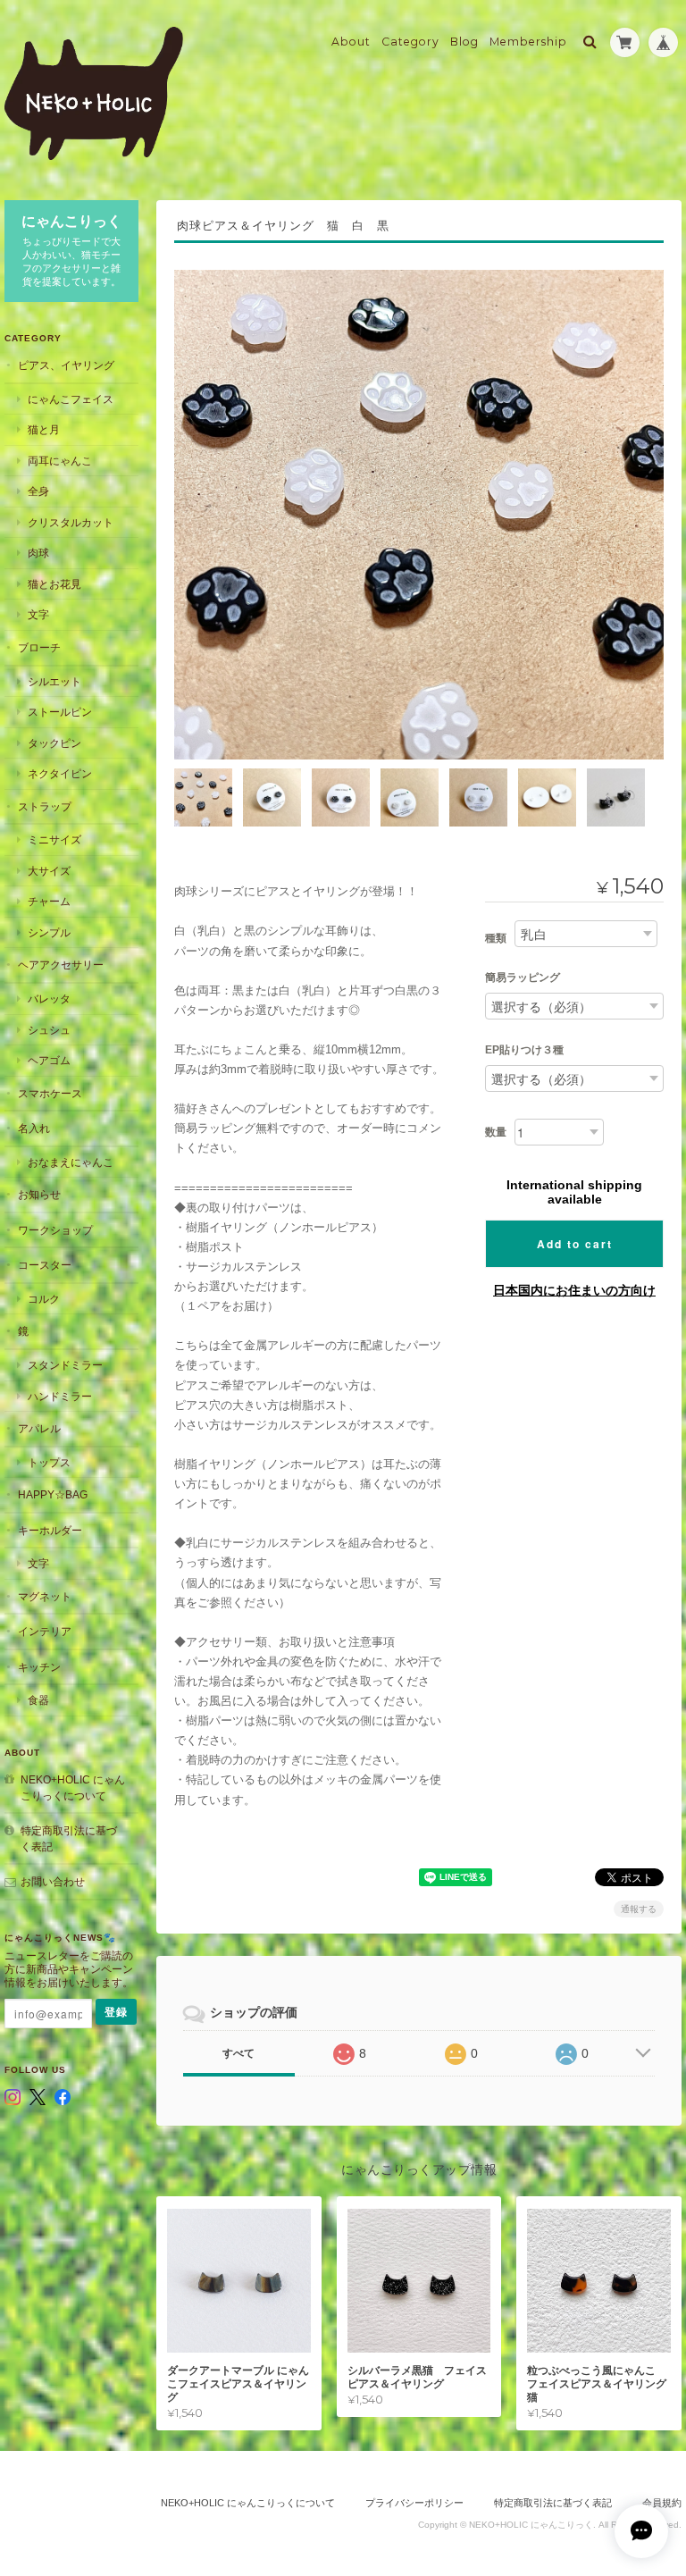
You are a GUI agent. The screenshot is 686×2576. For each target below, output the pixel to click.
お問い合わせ (53, 1881)
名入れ (34, 1128)
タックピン (54, 743)
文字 (38, 614)
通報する (639, 1909)
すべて (238, 2053)
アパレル (39, 1428)
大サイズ (49, 871)
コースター (45, 1265)
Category (410, 42)
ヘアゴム (49, 1060)
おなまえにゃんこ (71, 1162)
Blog (464, 42)
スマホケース (50, 1093)
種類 (496, 938)
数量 (496, 1132)
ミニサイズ (54, 839)
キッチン (39, 1667)
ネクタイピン (60, 773)
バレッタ (49, 999)
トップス (49, 1462)
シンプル (49, 932)
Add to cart (575, 1244)
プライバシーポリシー (414, 2503)
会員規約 (662, 2503)
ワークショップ (55, 1230)
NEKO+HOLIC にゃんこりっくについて (73, 1787)
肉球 (38, 553)
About (351, 42)
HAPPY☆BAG (53, 1494)
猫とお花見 (54, 584)
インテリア (45, 1631)
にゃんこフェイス (71, 399)
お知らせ (39, 1194)
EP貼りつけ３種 (524, 1050)
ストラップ (45, 806)
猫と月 (44, 429)
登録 (116, 2012)
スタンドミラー (65, 1365)
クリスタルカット (71, 522)
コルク (44, 1299)
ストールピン (60, 712)
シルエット (54, 681)
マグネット (45, 1596)
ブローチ (39, 647)
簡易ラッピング (523, 978)
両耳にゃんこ (60, 461)
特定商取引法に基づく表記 (69, 1838)
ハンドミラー (60, 1396)
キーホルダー (50, 1530)
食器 (38, 1700)
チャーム (49, 901)
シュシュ (49, 1030)
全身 (38, 491)
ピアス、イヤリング (66, 365)
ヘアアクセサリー (61, 965)
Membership (528, 42)
